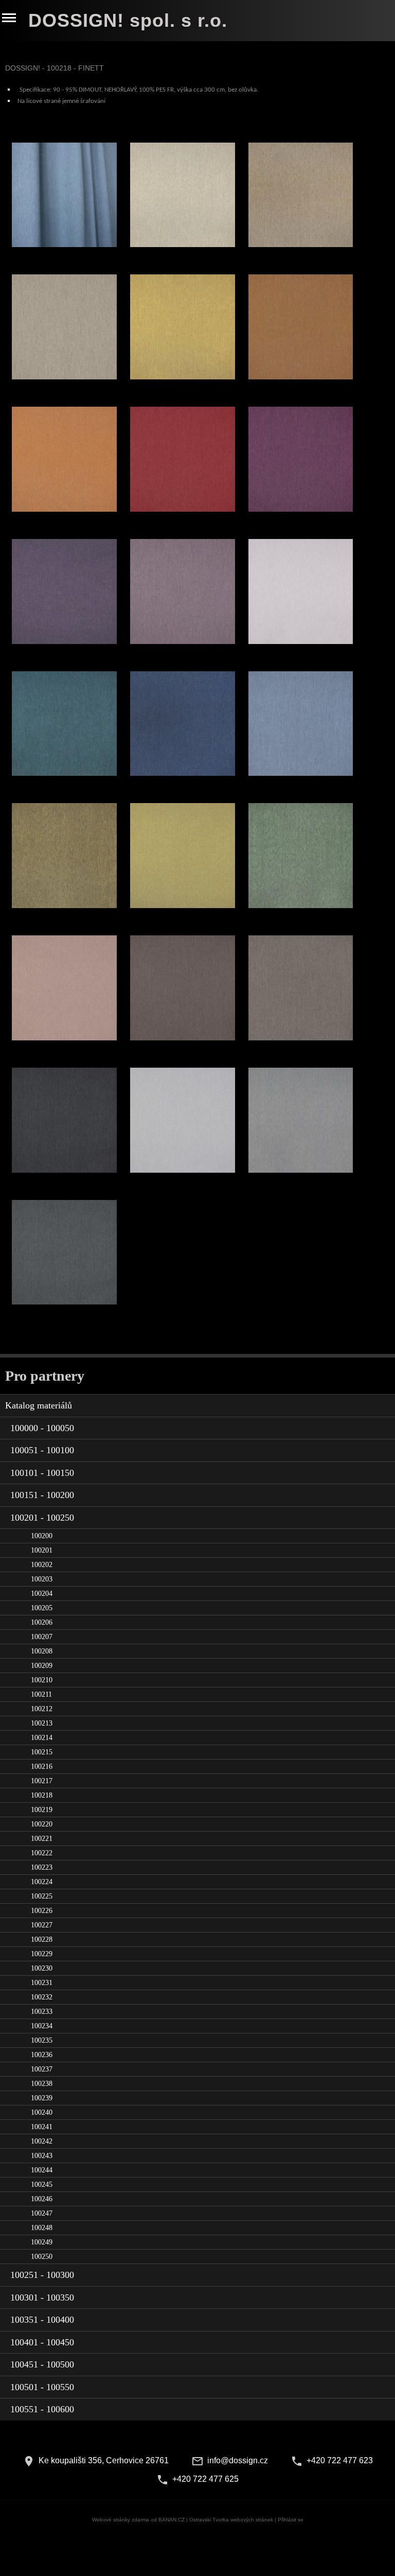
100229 (42, 1954)
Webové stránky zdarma (121, 2520)
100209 (42, 1666)
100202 (42, 1565)
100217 (42, 1781)
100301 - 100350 (42, 2297)
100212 (42, 1709)
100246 (42, 2199)
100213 (42, 1723)
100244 (42, 2170)
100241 (42, 2127)
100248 (42, 2228)
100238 (42, 2084)
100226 (42, 1911)
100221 (42, 1839)
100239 (42, 2098)
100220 (42, 1824)
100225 (42, 1896)
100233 (42, 2012)
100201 (42, 1550)
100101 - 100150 (42, 1473)
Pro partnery (45, 1376)
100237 (42, 2069)
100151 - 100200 (42, 1495)
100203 (42, 1579)
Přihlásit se (291, 2520)
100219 (42, 1810)
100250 (42, 2257)
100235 (42, 2040)
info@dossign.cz (238, 2460)
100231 (42, 1983)
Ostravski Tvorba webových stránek (231, 2520)
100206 (42, 1622)
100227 (42, 1925)
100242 (42, 2141)
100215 (42, 1752)
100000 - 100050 (42, 1428)
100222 (42, 1853)
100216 (42, 1766)
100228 (42, 1939)
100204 (42, 1594)
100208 (42, 1651)
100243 (42, 2156)
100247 (42, 2213)
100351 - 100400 (42, 2320)
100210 (42, 1680)
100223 (42, 1867)
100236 (42, 2055)
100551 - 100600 (42, 2409)
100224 (42, 1882)
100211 (41, 1694)
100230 (42, 1968)
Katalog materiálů (39, 1405)
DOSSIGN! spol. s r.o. (128, 20)
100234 (42, 2026)
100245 (42, 2185)
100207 (42, 1637)
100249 (42, 2242)
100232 (42, 1997)
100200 (42, 1536)
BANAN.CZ (172, 2520)
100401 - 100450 (42, 2342)
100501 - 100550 (42, 2387)
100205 (42, 1608)
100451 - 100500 (42, 2364)
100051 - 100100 (42, 1450)
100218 (42, 1795)
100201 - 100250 (42, 1518)
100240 (42, 2112)
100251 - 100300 (42, 2275)
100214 (42, 1738)
